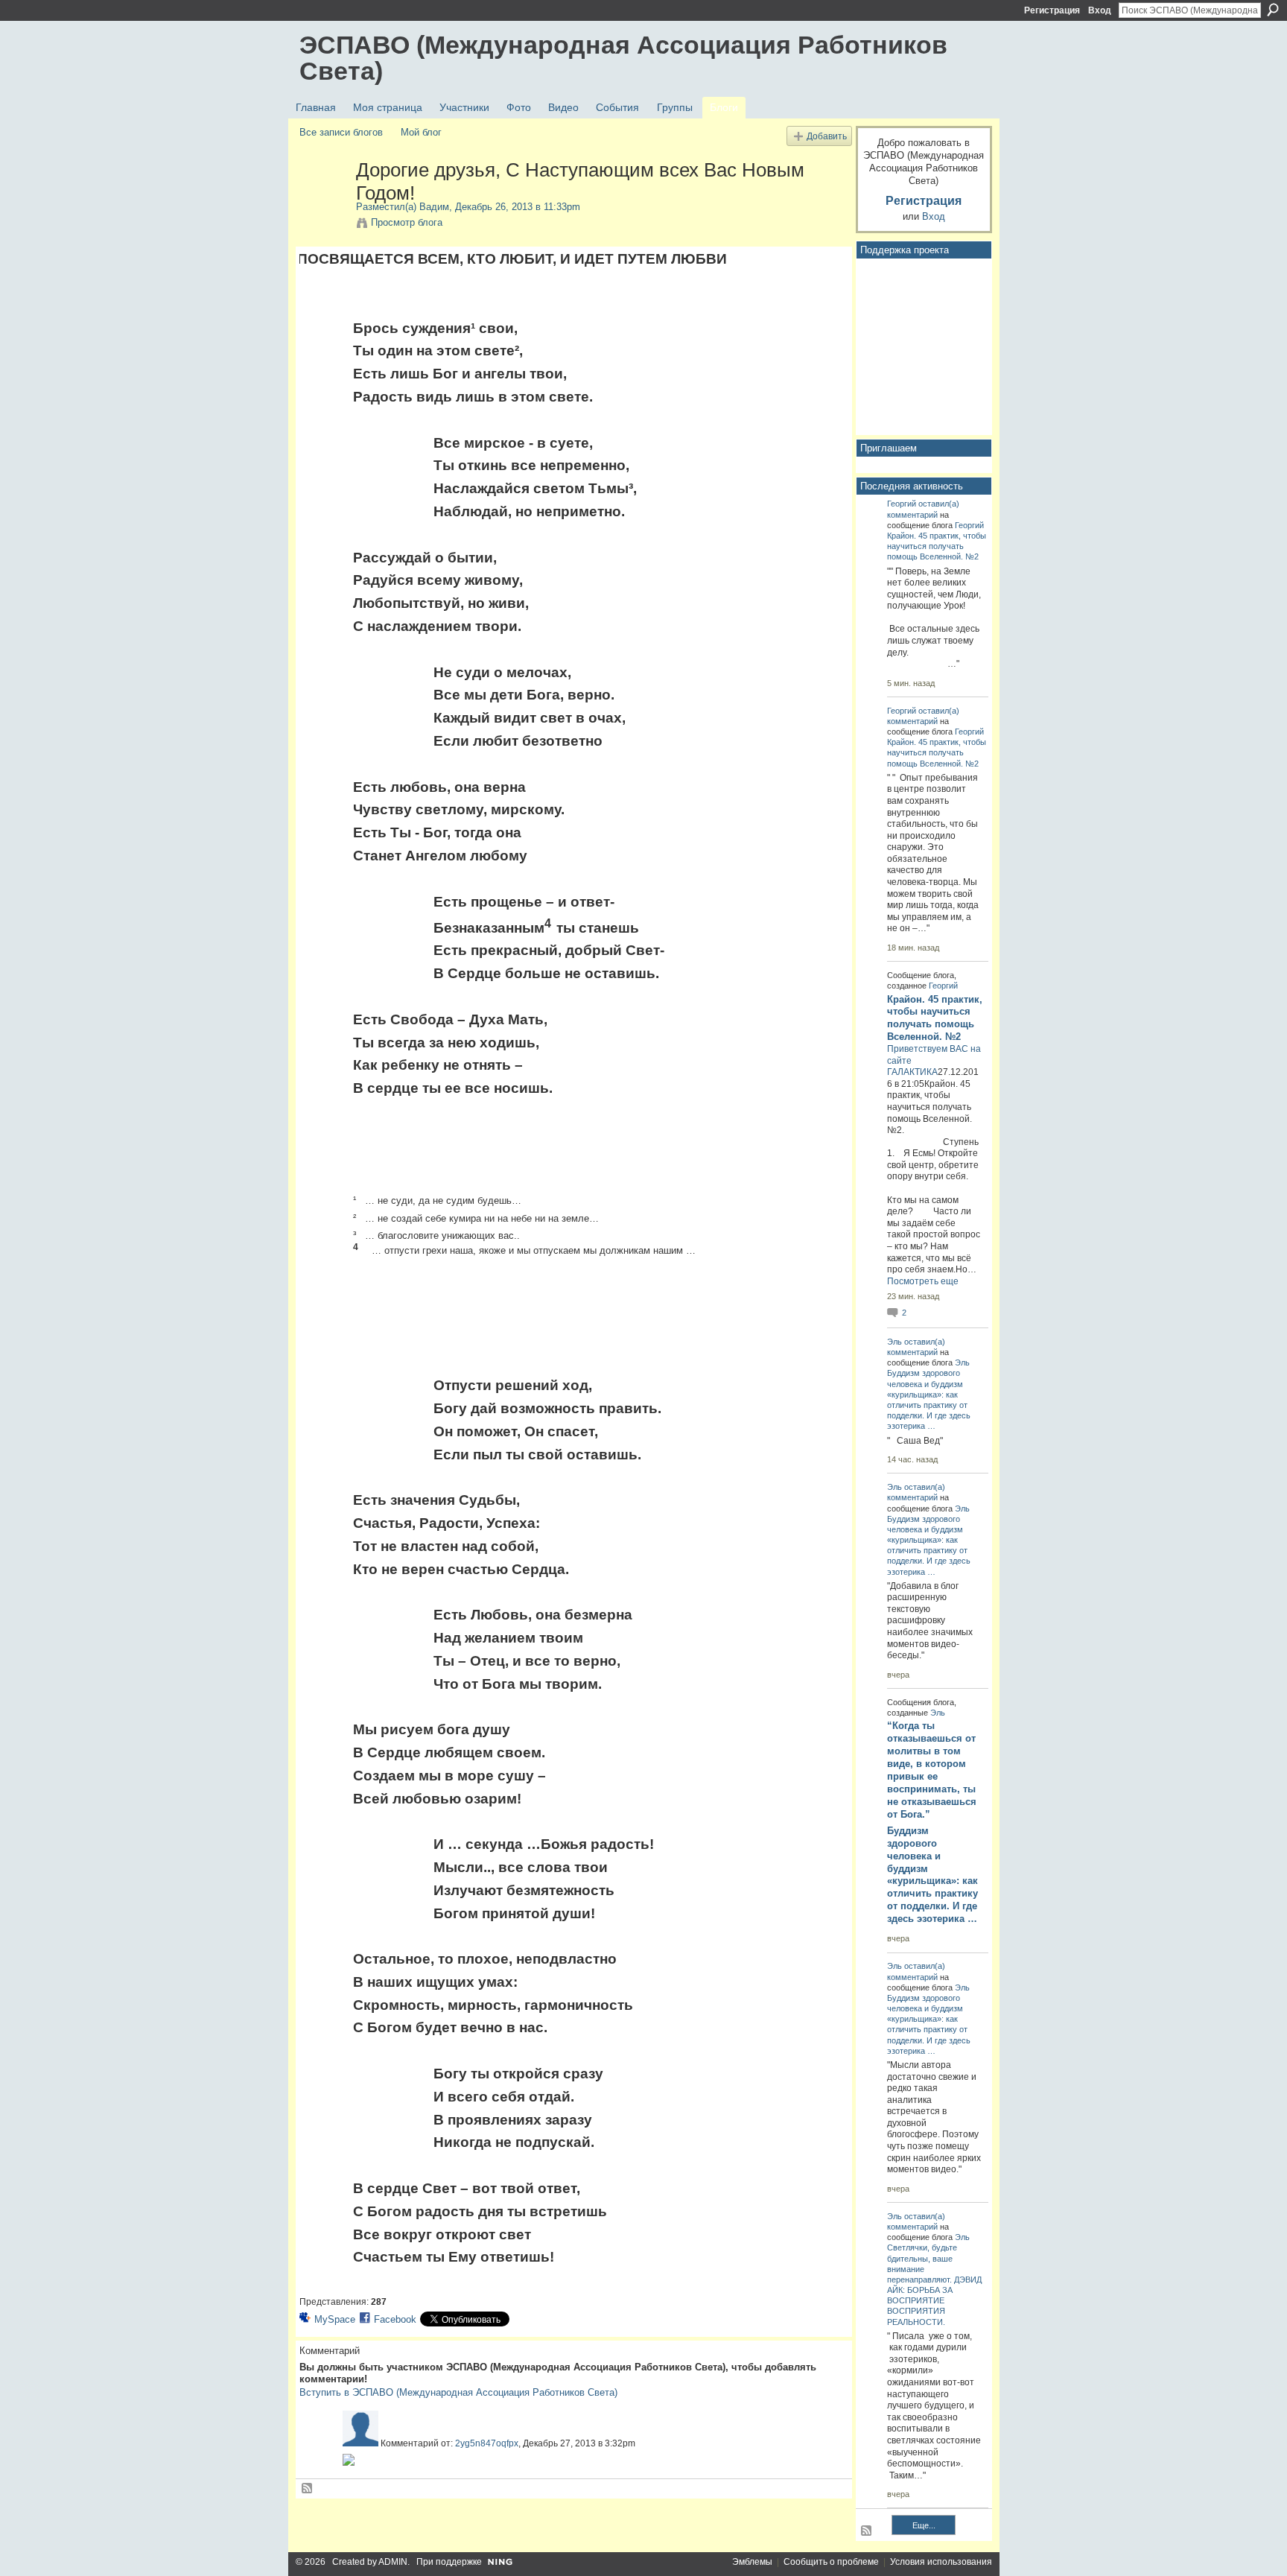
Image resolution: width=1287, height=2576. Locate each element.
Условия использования (941, 2562)
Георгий (902, 504)
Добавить (827, 136)
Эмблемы (752, 2562)
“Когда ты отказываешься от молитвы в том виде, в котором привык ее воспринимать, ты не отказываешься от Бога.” (932, 1770)
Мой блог (421, 132)
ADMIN (393, 2562)
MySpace (335, 2319)
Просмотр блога (407, 222)
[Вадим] (323, 201)
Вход (1100, 10)
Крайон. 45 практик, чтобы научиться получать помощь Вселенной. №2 (937, 546)
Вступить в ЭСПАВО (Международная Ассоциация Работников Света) (458, 2392)
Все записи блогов (341, 132)
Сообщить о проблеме (831, 2562)
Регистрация (1052, 10)
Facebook (395, 2319)
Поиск (1273, 10)
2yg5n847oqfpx (487, 2443)
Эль (894, 1342)
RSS (308, 2489)
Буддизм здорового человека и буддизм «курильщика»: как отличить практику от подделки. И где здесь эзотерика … (932, 1875)
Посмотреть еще (923, 1281)
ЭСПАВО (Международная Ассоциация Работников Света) (623, 58)
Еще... (924, 2525)
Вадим (434, 207)
